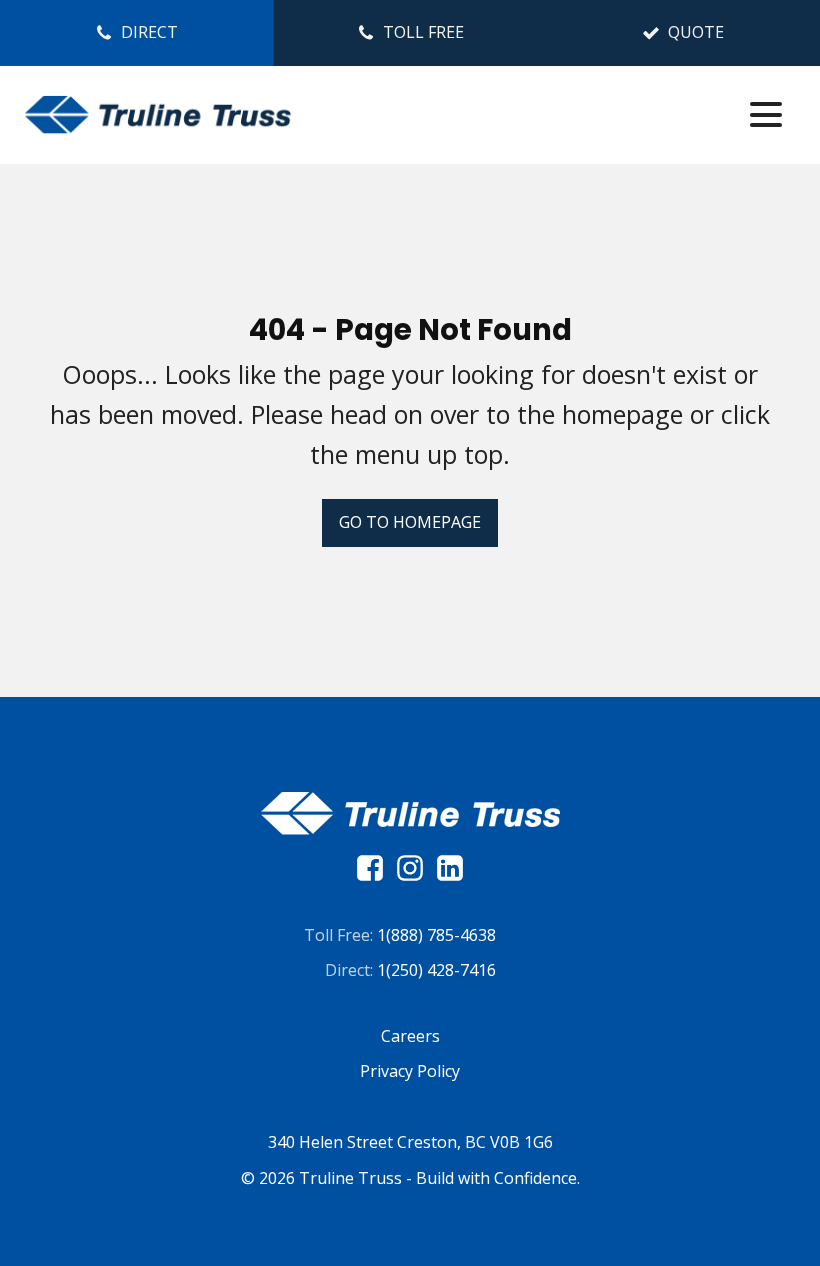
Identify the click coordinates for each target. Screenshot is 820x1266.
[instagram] (415, 868)
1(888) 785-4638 (436, 935)
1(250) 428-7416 (436, 970)
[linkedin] (450, 868)
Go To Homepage (410, 522)
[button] (137, 33)
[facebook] (375, 868)
